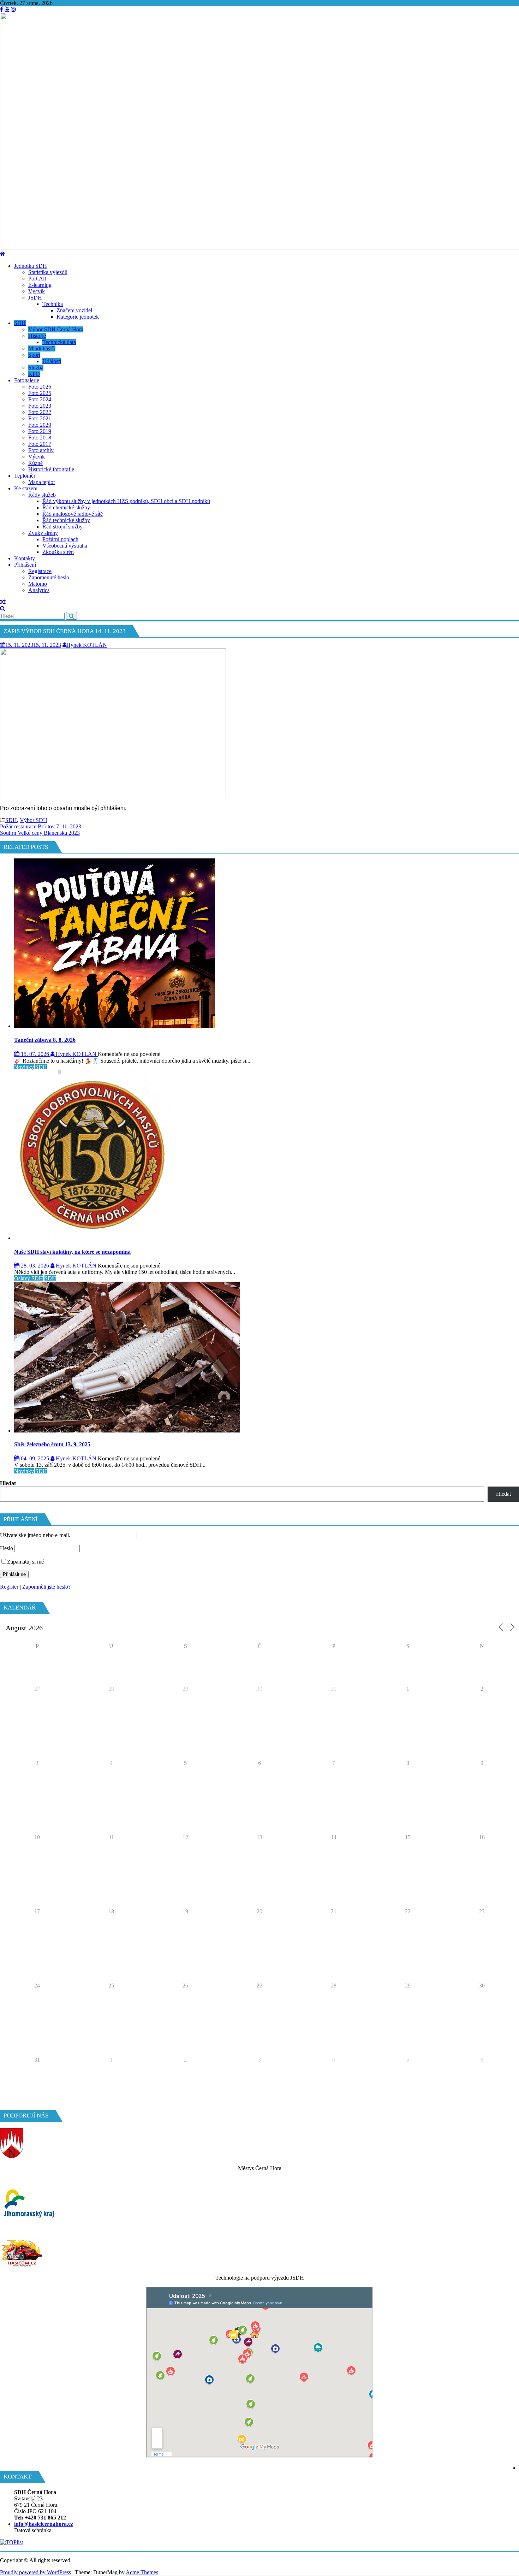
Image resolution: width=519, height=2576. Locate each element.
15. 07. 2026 (35, 1054)
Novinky (24, 1067)
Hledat (8, 1483)
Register (9, 1587)
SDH (11, 820)
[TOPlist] (11, 2542)
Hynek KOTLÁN (87, 645)
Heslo (7, 1548)
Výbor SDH (34, 820)
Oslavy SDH (29, 1278)
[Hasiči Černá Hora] (3, 254)
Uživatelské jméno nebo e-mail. (35, 1535)
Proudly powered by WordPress (35, 2572)
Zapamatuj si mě (25, 1562)
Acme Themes (142, 2572)
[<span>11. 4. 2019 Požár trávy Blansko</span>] (3, 602)
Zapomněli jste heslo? (46, 1587)
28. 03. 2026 (35, 1266)
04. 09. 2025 (35, 1458)
